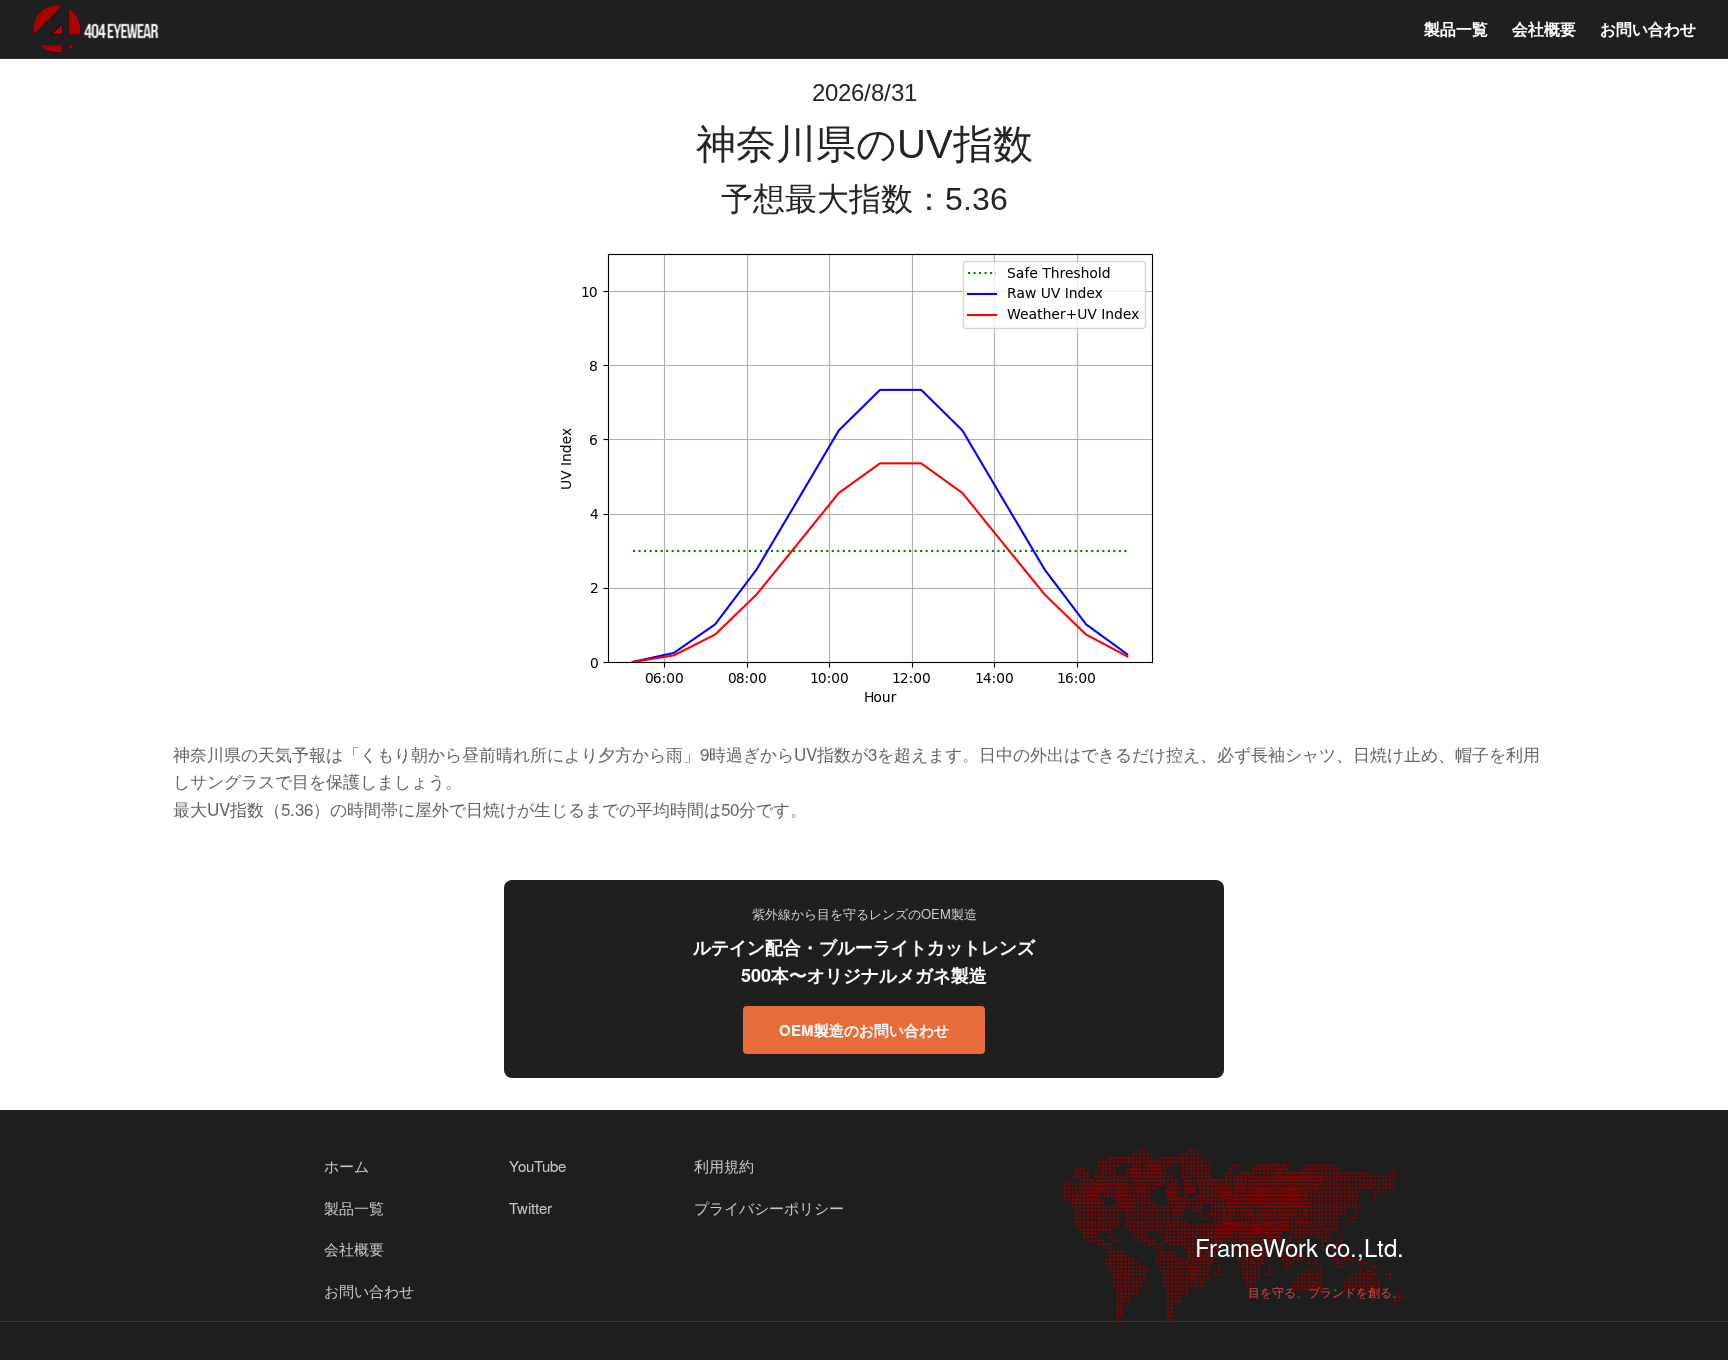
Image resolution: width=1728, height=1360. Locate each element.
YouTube (537, 1165)
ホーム (346, 1165)
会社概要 (1544, 28)
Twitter (530, 1207)
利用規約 (724, 1165)
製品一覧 (1456, 28)
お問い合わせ (1648, 28)
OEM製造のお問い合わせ (864, 1030)
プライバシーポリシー (769, 1207)
